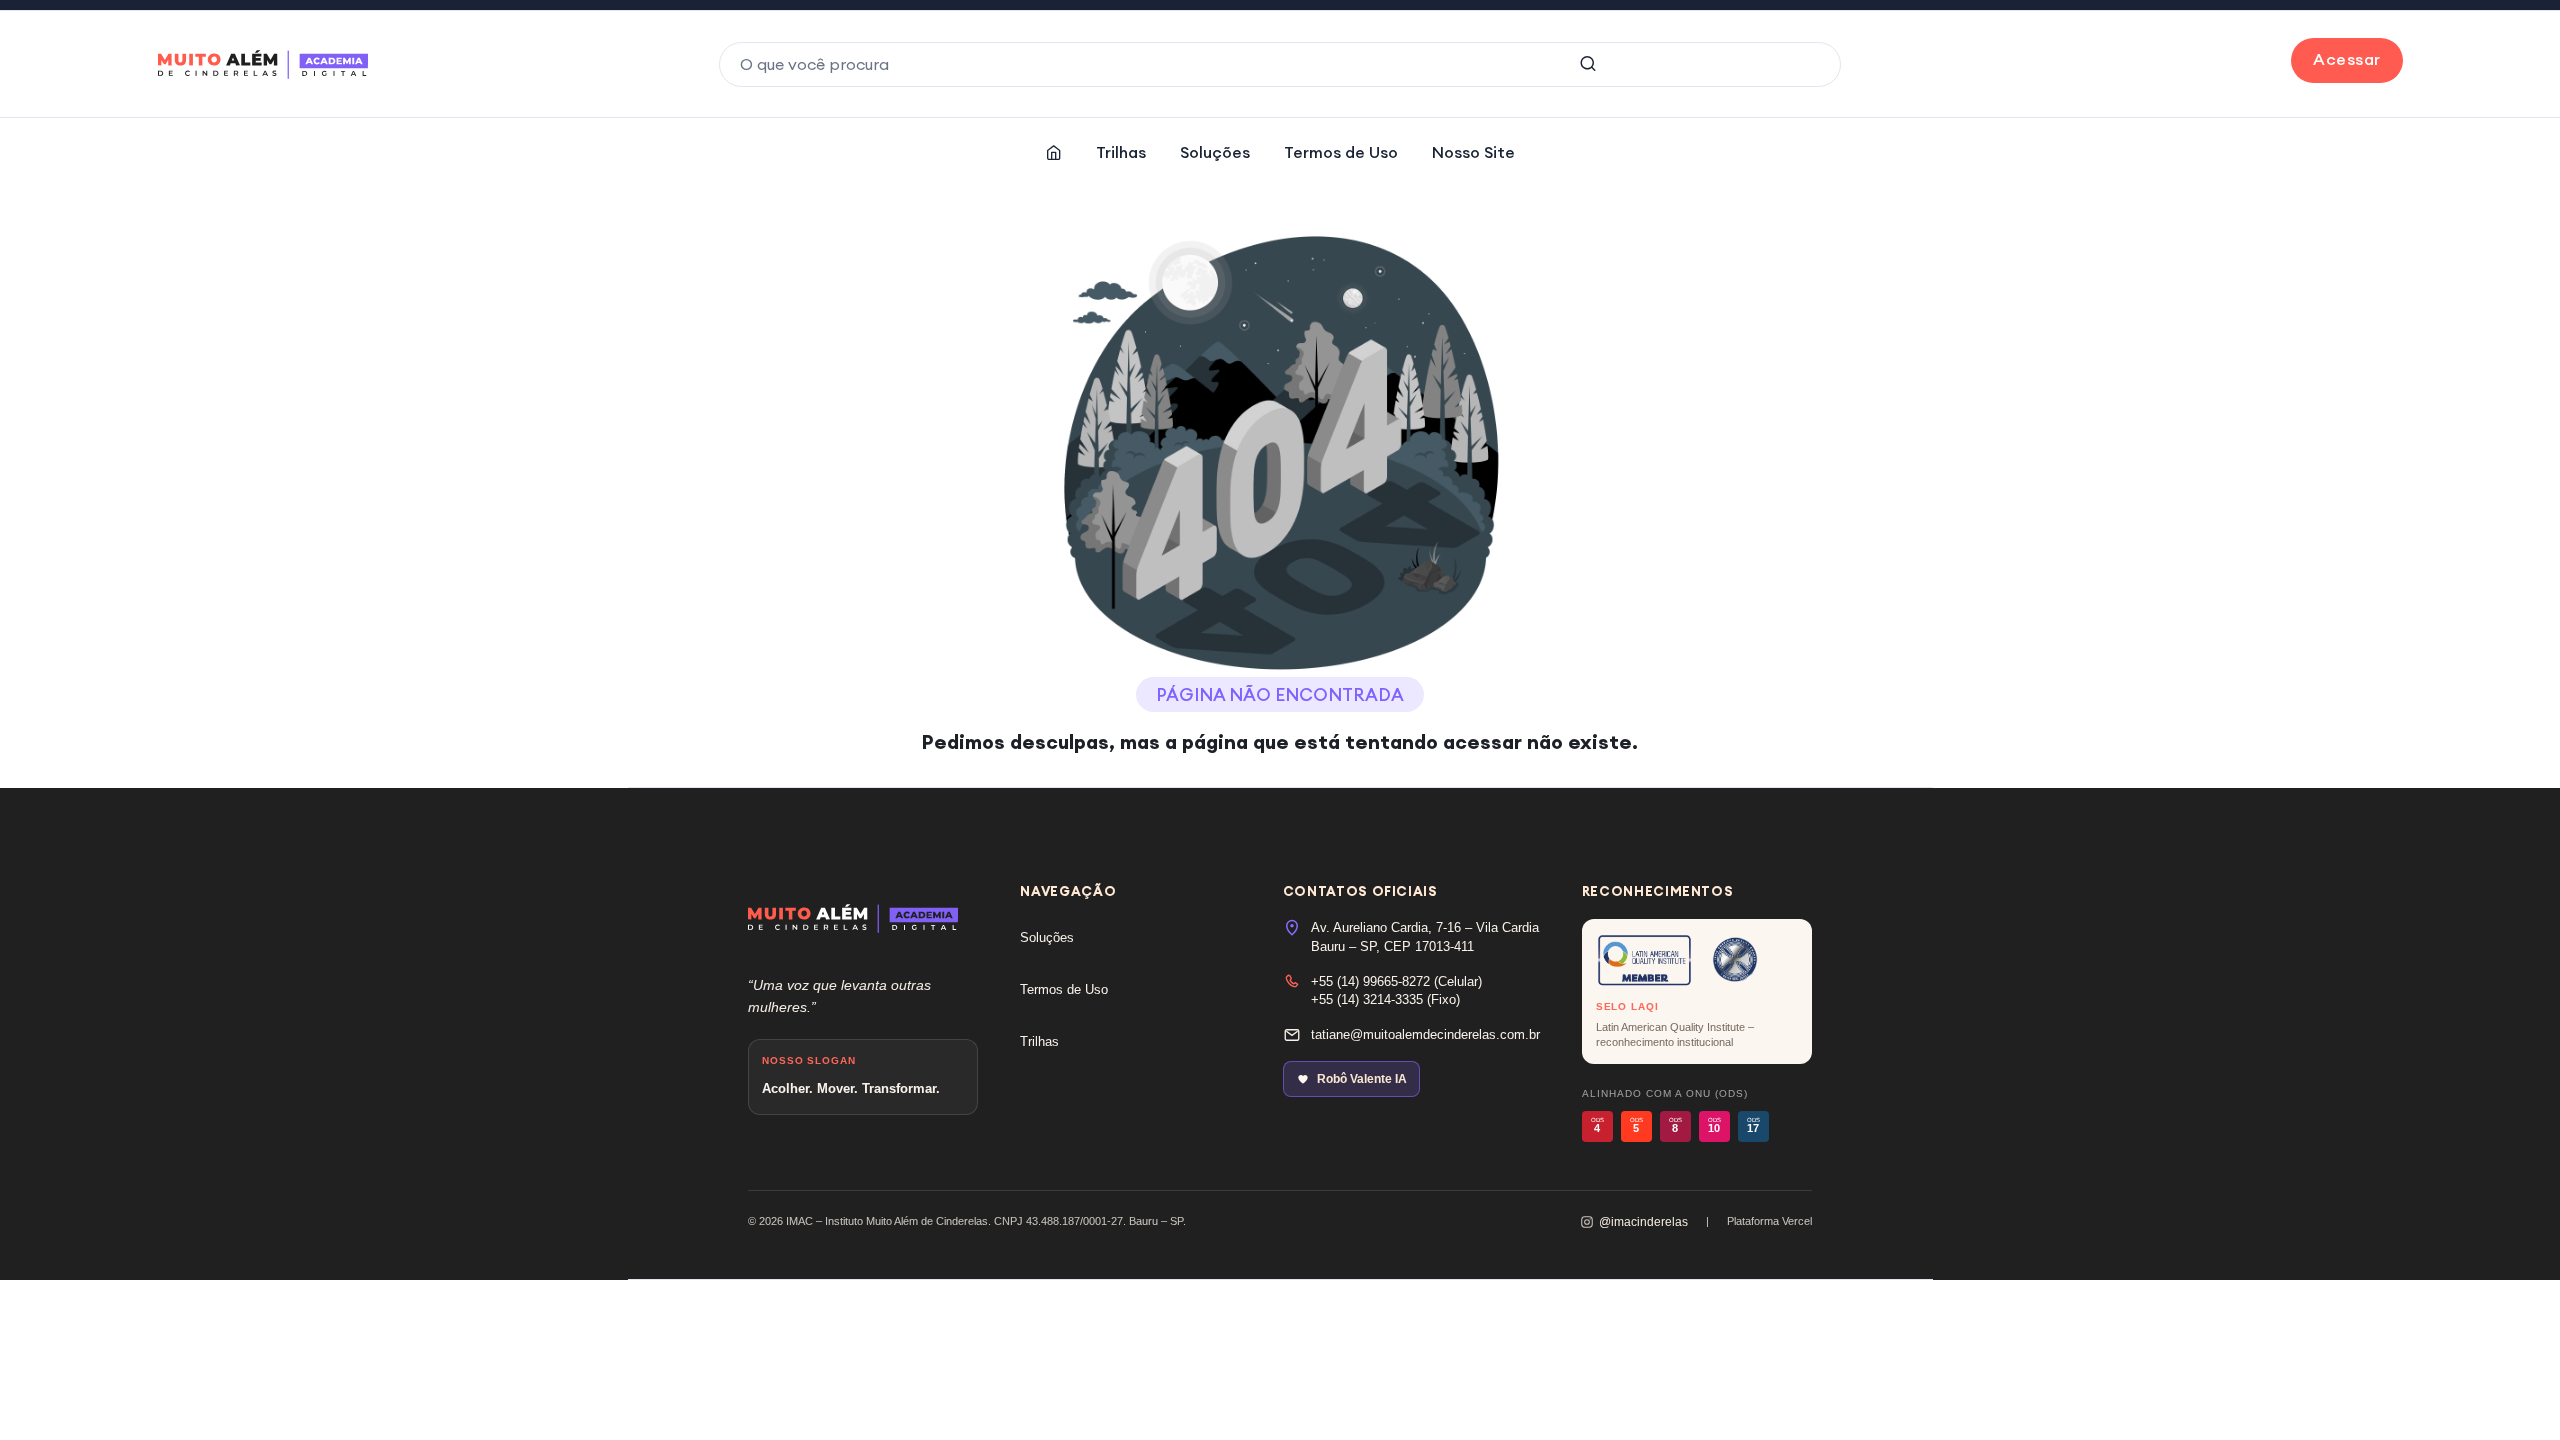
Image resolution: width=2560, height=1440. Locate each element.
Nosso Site (1473, 152)
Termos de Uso (1341, 152)
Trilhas (1121, 152)
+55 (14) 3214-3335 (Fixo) (1385, 999)
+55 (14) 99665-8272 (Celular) (1396, 981)
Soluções (1215, 152)
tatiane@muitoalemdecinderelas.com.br (1425, 1034)
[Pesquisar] (1588, 64)
